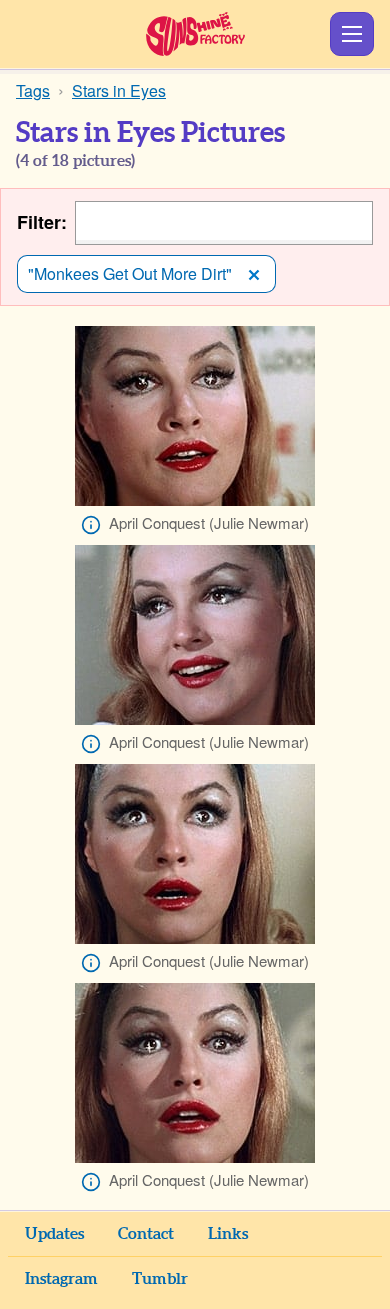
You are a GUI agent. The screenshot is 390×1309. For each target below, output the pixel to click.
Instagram (61, 1279)
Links (228, 1234)
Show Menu (352, 34)
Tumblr (160, 1279)
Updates (54, 1234)
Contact (146, 1234)
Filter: (42, 222)
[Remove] (254, 274)
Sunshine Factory (195, 34)
